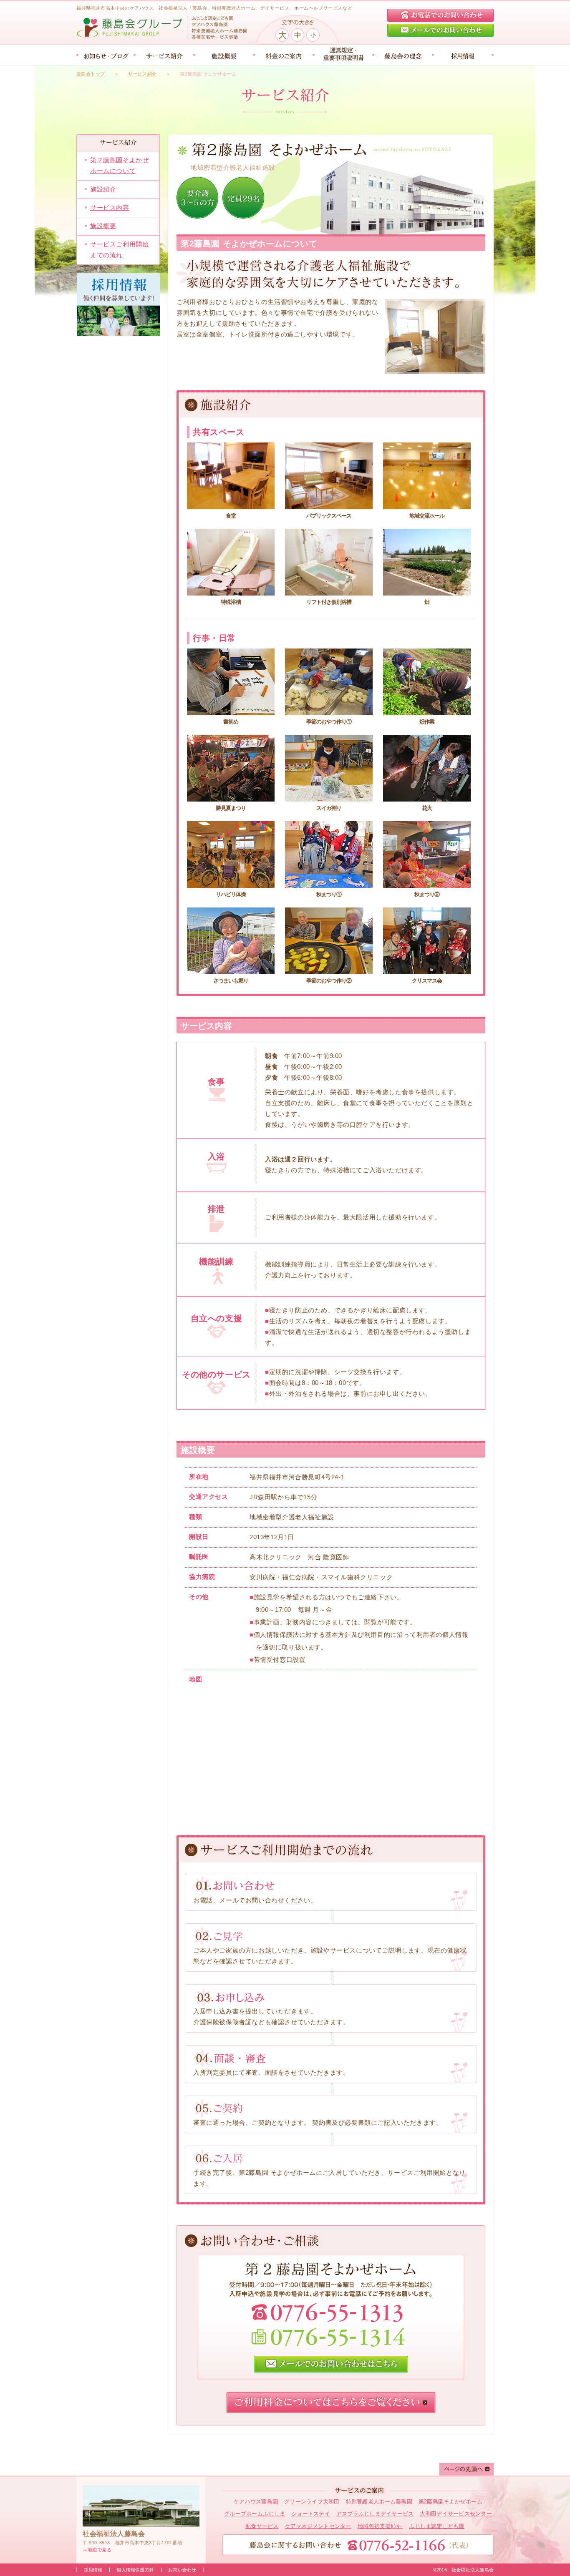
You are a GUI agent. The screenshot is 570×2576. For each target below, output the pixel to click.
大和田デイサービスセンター (456, 2514)
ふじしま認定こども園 (437, 2526)
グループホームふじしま (255, 2514)
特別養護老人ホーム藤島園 (379, 2502)
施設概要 (103, 226)
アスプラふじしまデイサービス (375, 2514)
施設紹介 (103, 189)
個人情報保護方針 (135, 2570)
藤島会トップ (91, 74)
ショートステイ (311, 2514)
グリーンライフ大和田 (312, 2502)
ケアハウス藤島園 (256, 2502)
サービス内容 (110, 207)
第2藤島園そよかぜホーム (450, 2502)
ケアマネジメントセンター (318, 2526)
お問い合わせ (182, 2570)
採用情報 (93, 2570)
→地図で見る (97, 2550)
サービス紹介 (142, 74)
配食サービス (262, 2526)
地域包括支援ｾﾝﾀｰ (380, 2526)
